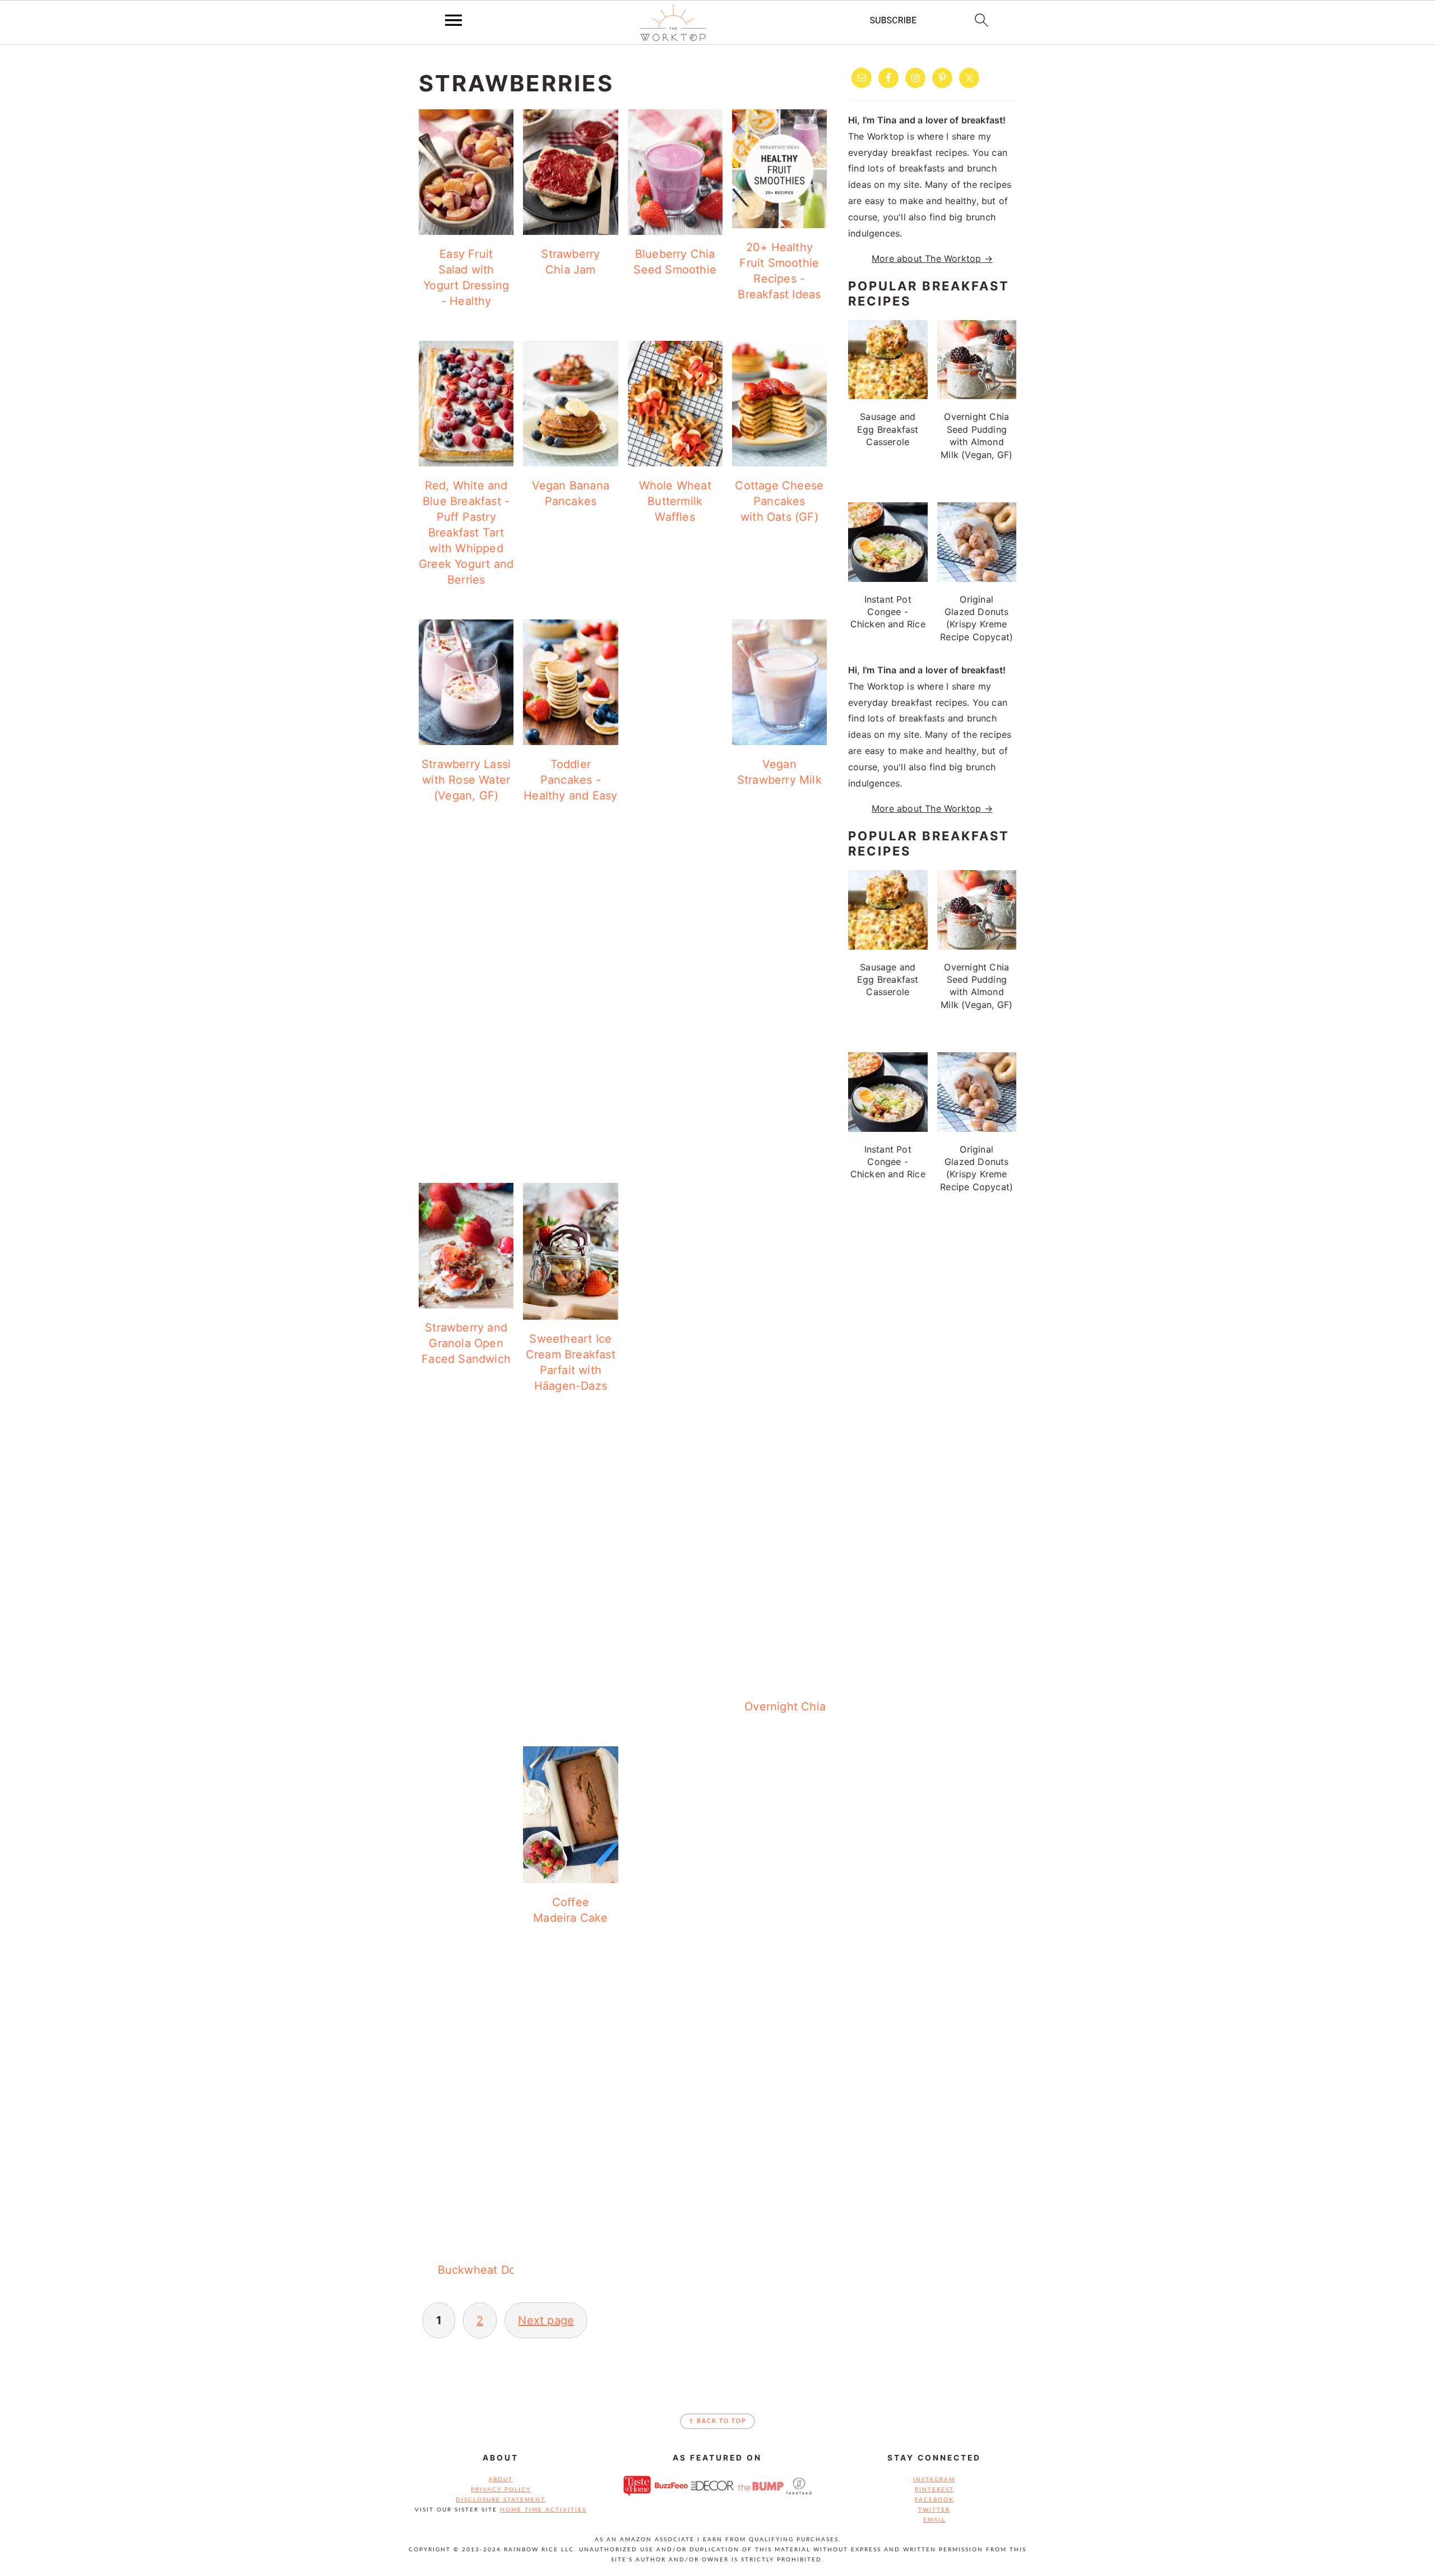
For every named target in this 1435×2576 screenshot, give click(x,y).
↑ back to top (717, 2421)
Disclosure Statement (501, 2500)
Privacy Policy (501, 2490)
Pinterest (934, 2490)
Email (934, 2520)
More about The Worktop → (932, 258)
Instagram (934, 2480)
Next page (546, 2320)
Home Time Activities (543, 2510)
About (501, 2480)
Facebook (934, 2500)
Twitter (934, 2510)
